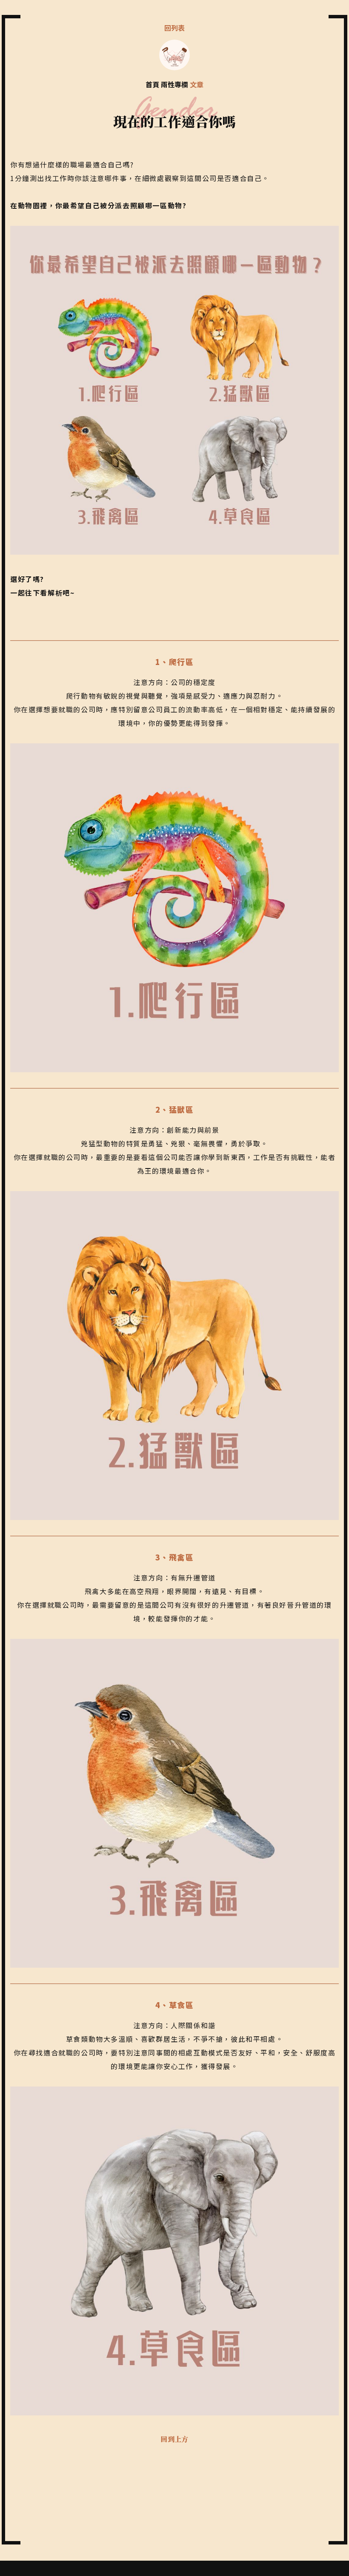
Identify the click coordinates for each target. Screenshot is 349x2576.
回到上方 (174, 2439)
